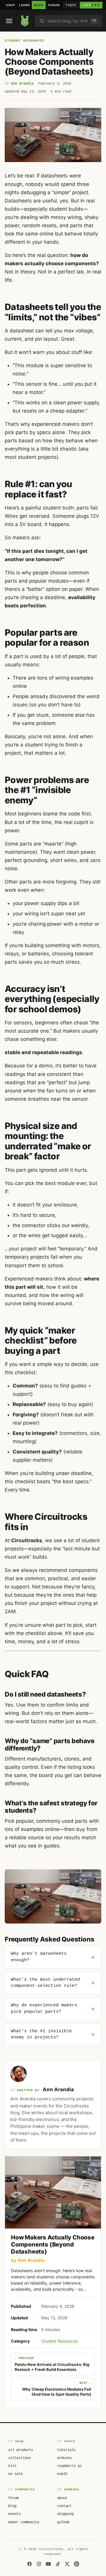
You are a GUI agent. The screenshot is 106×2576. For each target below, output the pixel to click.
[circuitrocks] (25, 21)
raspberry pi (69, 2466)
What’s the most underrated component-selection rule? (45, 1983)
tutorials (66, 2450)
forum (13, 2498)
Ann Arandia (58, 2089)
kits (12, 2466)
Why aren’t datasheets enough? (39, 1957)
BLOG (39, 5)
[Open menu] (9, 21)
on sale (15, 2474)
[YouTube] (48, 2564)
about (62, 2498)
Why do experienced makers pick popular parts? (44, 2009)
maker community (24, 2522)
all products (21, 2450)
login (71, 5)
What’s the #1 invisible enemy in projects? (41, 2034)
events (14, 2514)
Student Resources (24, 41)
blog (12, 2506)
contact (64, 2506)
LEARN (24, 5)
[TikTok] (58, 2564)
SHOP (10, 5)
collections (20, 2458)
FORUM (54, 5)
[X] (67, 2564)
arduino (64, 2458)
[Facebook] (29, 2564)
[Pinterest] (77, 2564)
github (63, 2522)
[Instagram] (39, 2564)
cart (91, 5)
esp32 (62, 2474)
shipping (65, 2514)
